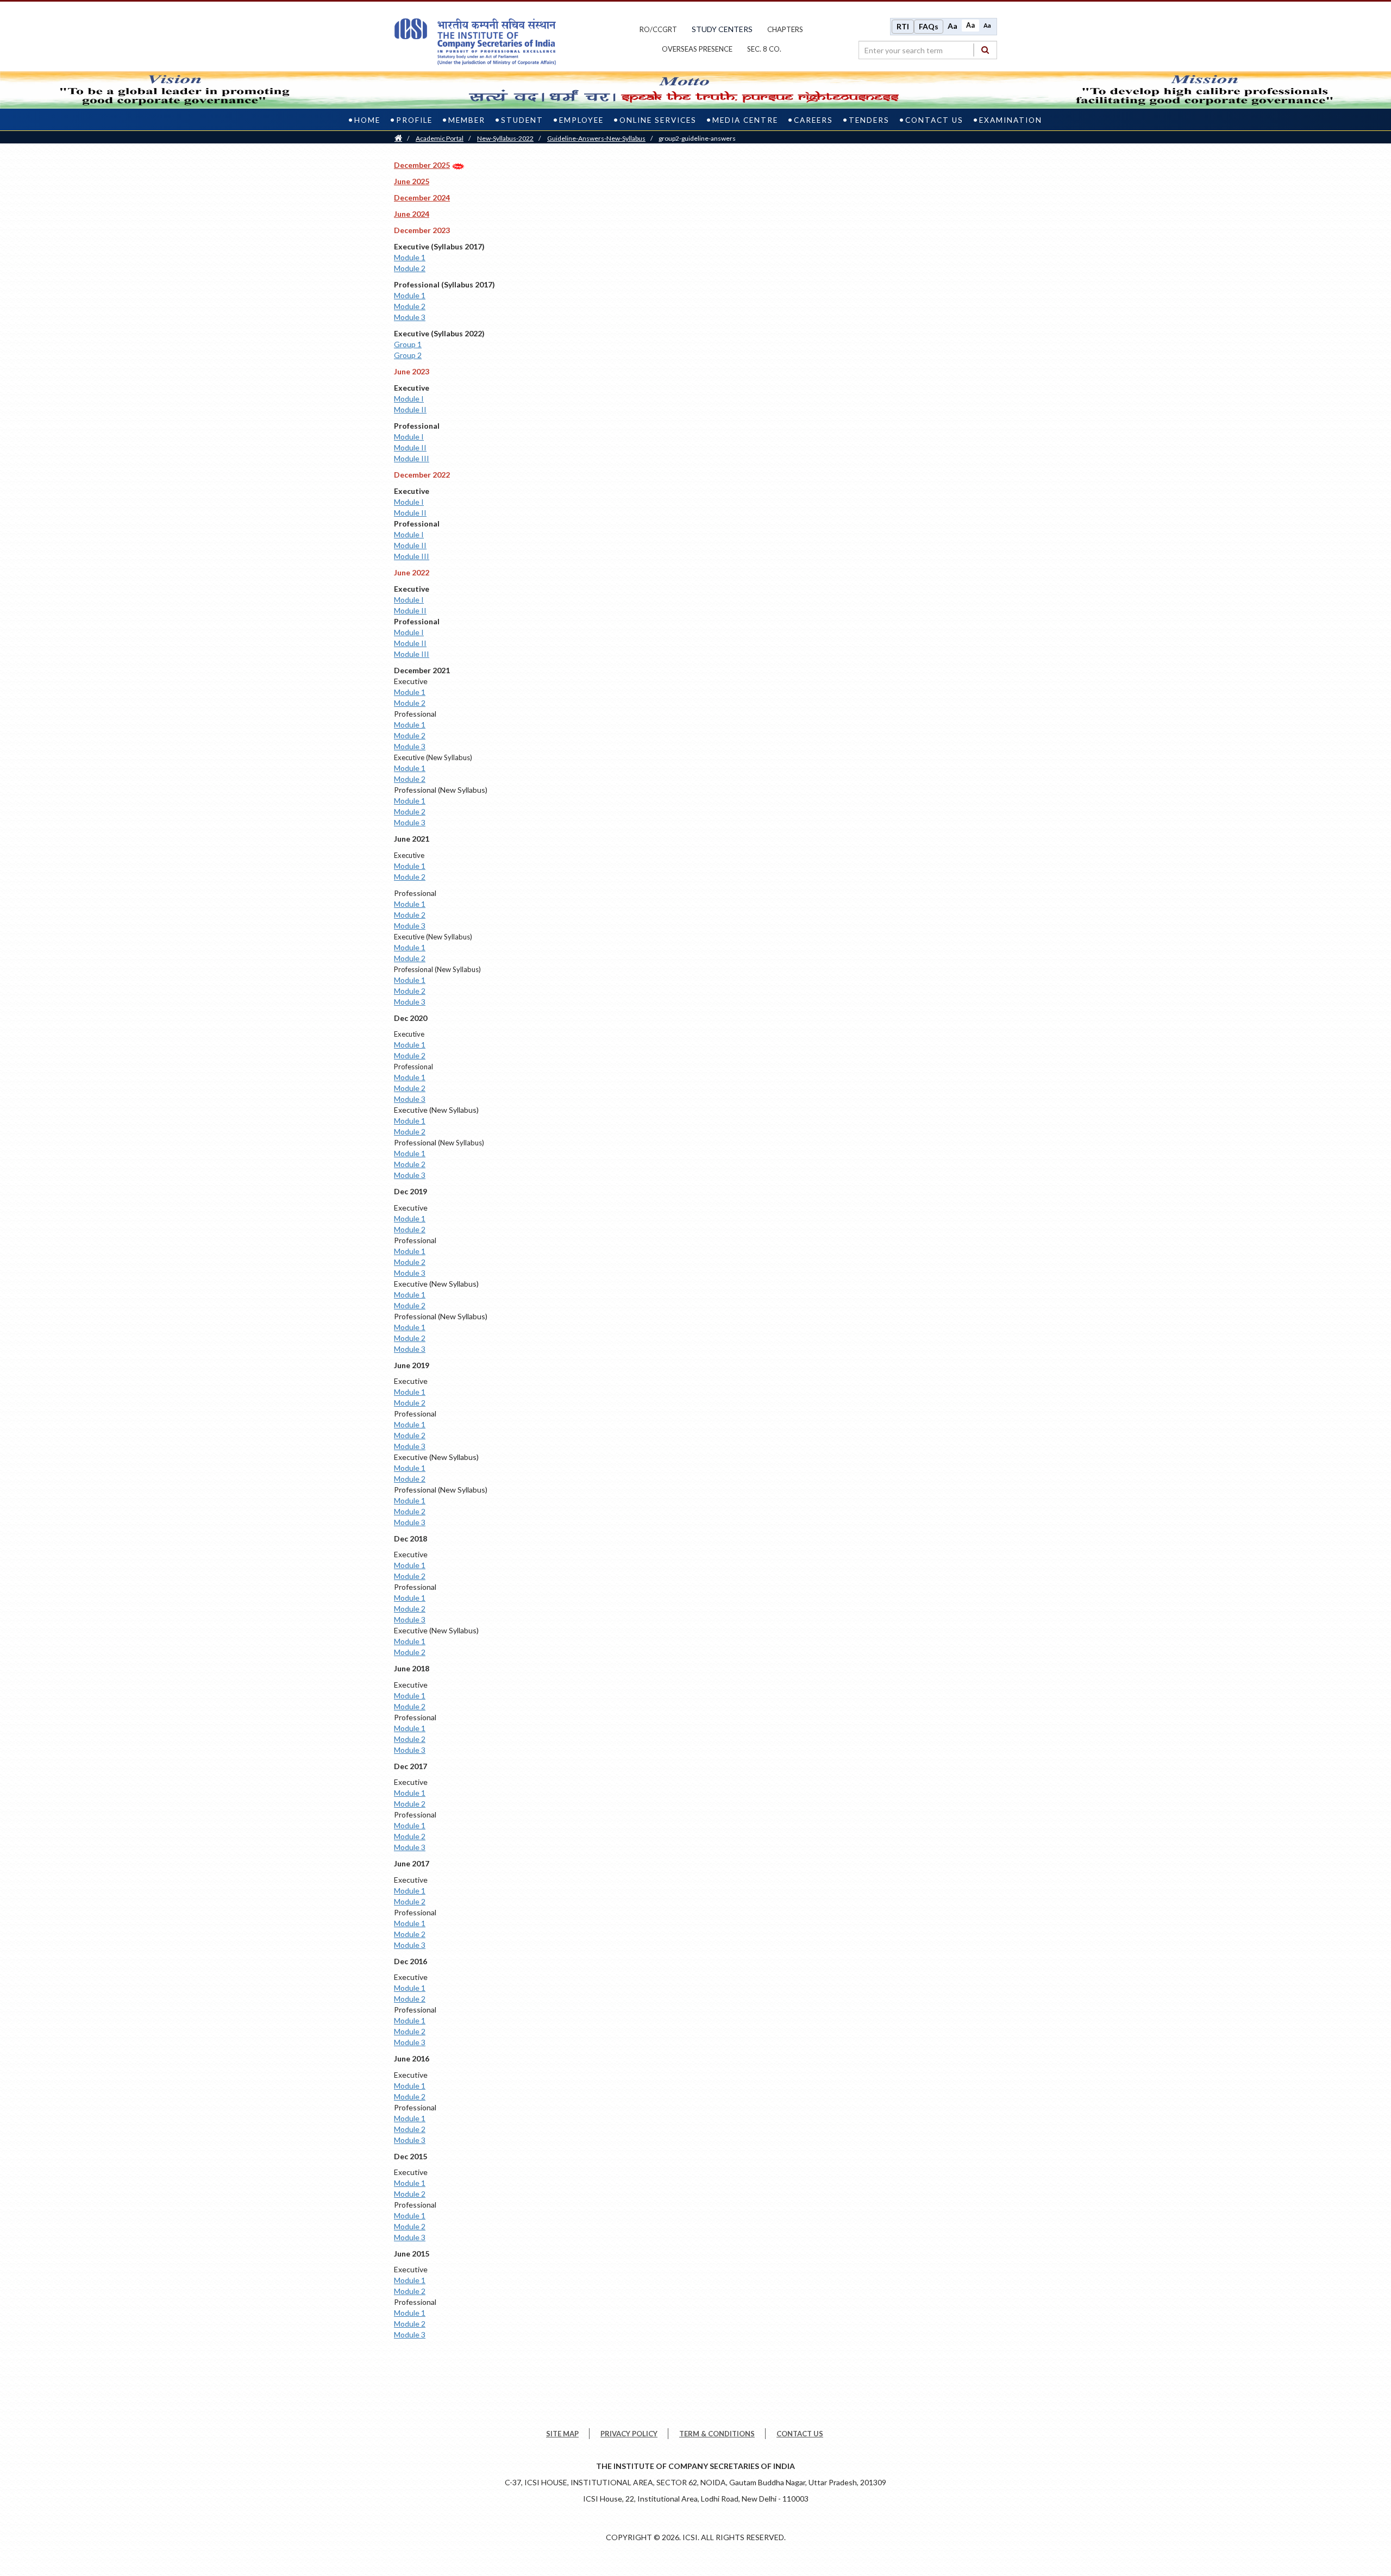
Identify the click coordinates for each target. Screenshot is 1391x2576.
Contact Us (934, 120)
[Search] (985, 50)
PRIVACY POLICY (629, 2434)
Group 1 (408, 344)
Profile (414, 120)
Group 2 (408, 355)
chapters (785, 29)
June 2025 (412, 181)
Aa (953, 26)
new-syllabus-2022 (505, 138)
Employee (581, 120)
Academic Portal (440, 138)
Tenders (869, 120)
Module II (410, 409)
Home (367, 120)
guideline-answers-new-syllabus (596, 138)
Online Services (658, 120)
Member (467, 120)
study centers (722, 29)
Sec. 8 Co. (764, 49)
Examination (1011, 120)
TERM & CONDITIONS (717, 2434)
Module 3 (410, 317)
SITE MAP (562, 2434)
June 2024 (412, 214)
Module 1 (410, 257)
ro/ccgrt (658, 29)
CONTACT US (800, 2434)
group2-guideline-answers (697, 138)
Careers (813, 120)
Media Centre (745, 120)
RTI (903, 26)
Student (522, 120)
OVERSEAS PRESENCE (697, 49)
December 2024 (422, 198)
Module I (409, 399)
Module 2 (410, 268)
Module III (412, 458)
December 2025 (422, 165)
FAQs (929, 26)
